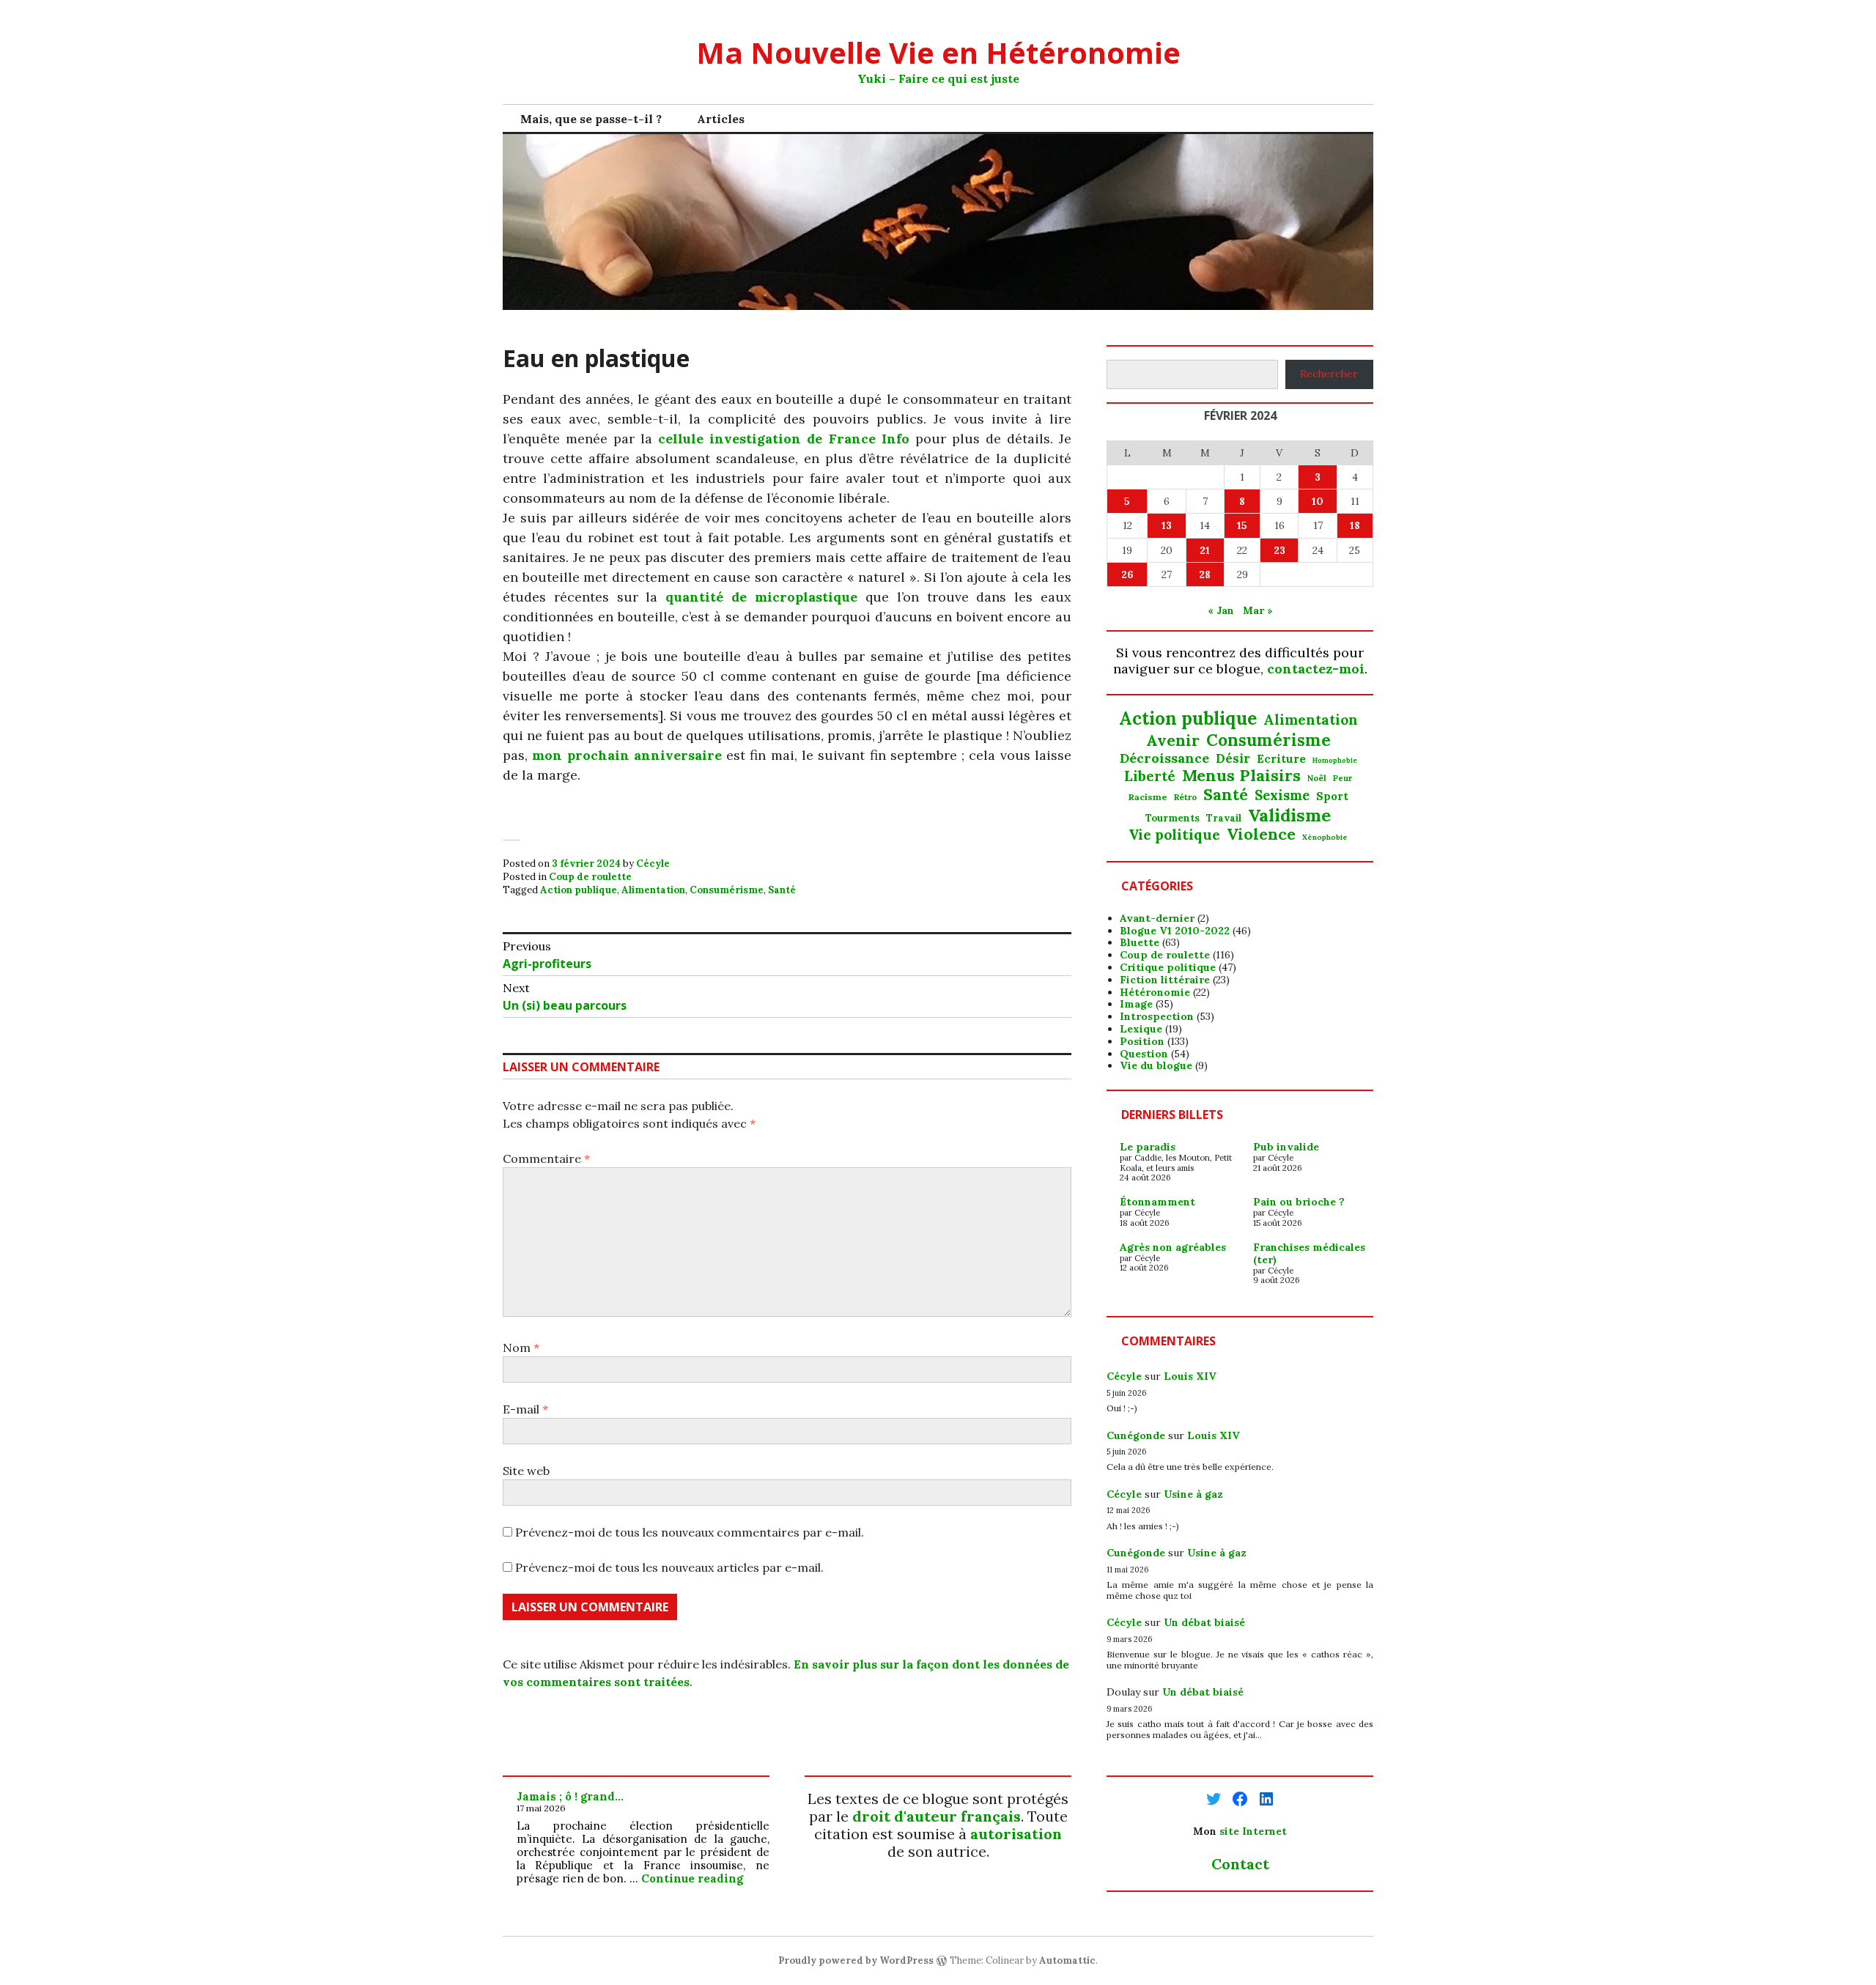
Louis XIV (1190, 1376)
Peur (1343, 779)
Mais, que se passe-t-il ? (591, 119)
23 (1279, 550)
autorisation (1016, 1834)
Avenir (1173, 741)
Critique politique (1168, 967)
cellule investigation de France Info (783, 439)
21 (1205, 550)
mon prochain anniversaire (627, 755)
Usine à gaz (1193, 1494)
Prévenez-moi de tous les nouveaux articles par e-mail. (669, 1567)
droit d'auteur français (937, 1816)
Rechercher (1329, 374)
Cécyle (653, 864)
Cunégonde (1136, 1435)
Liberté (1150, 776)
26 (1127, 574)
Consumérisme (727, 890)
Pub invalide (1286, 1147)
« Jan (1221, 610)
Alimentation (653, 890)
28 (1205, 574)
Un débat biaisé (1204, 1622)
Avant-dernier (1157, 918)
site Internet (1253, 1831)
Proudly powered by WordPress (856, 1960)
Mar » (1258, 610)
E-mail (525, 1409)
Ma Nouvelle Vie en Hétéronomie (938, 52)
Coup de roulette (590, 877)
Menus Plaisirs (1241, 775)
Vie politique (1174, 835)
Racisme (1148, 797)
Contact (1240, 1864)
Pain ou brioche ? (1299, 1202)
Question (1144, 1054)
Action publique (579, 890)
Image (1136, 1004)
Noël (1317, 778)
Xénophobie (1325, 838)
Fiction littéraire (1165, 980)
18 (1355, 525)
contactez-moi (1316, 669)
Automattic (1067, 1960)
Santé (782, 890)
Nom (521, 1348)
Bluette (1140, 942)
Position (1142, 1041)
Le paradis (1148, 1147)
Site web (526, 1471)
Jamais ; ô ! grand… (570, 1796)
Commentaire (546, 1158)
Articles (721, 119)
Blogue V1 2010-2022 (1175, 931)
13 (1167, 525)
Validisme (1289, 815)
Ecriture (1281, 759)
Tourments (1172, 818)
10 (1318, 501)
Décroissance (1164, 758)
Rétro (1185, 797)
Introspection (1157, 1016)
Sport (1332, 796)
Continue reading (692, 1878)
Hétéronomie (1155, 992)
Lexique (1141, 1029)
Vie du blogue (1156, 1065)
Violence (1261, 834)
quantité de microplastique (761, 597)
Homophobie (1335, 761)
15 (1242, 525)
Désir (1233, 758)
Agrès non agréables (1173, 1247)
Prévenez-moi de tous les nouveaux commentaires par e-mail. (690, 1532)
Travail (1224, 818)
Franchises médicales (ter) (1309, 1253)
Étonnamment (1157, 1202)
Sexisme (1282, 796)
